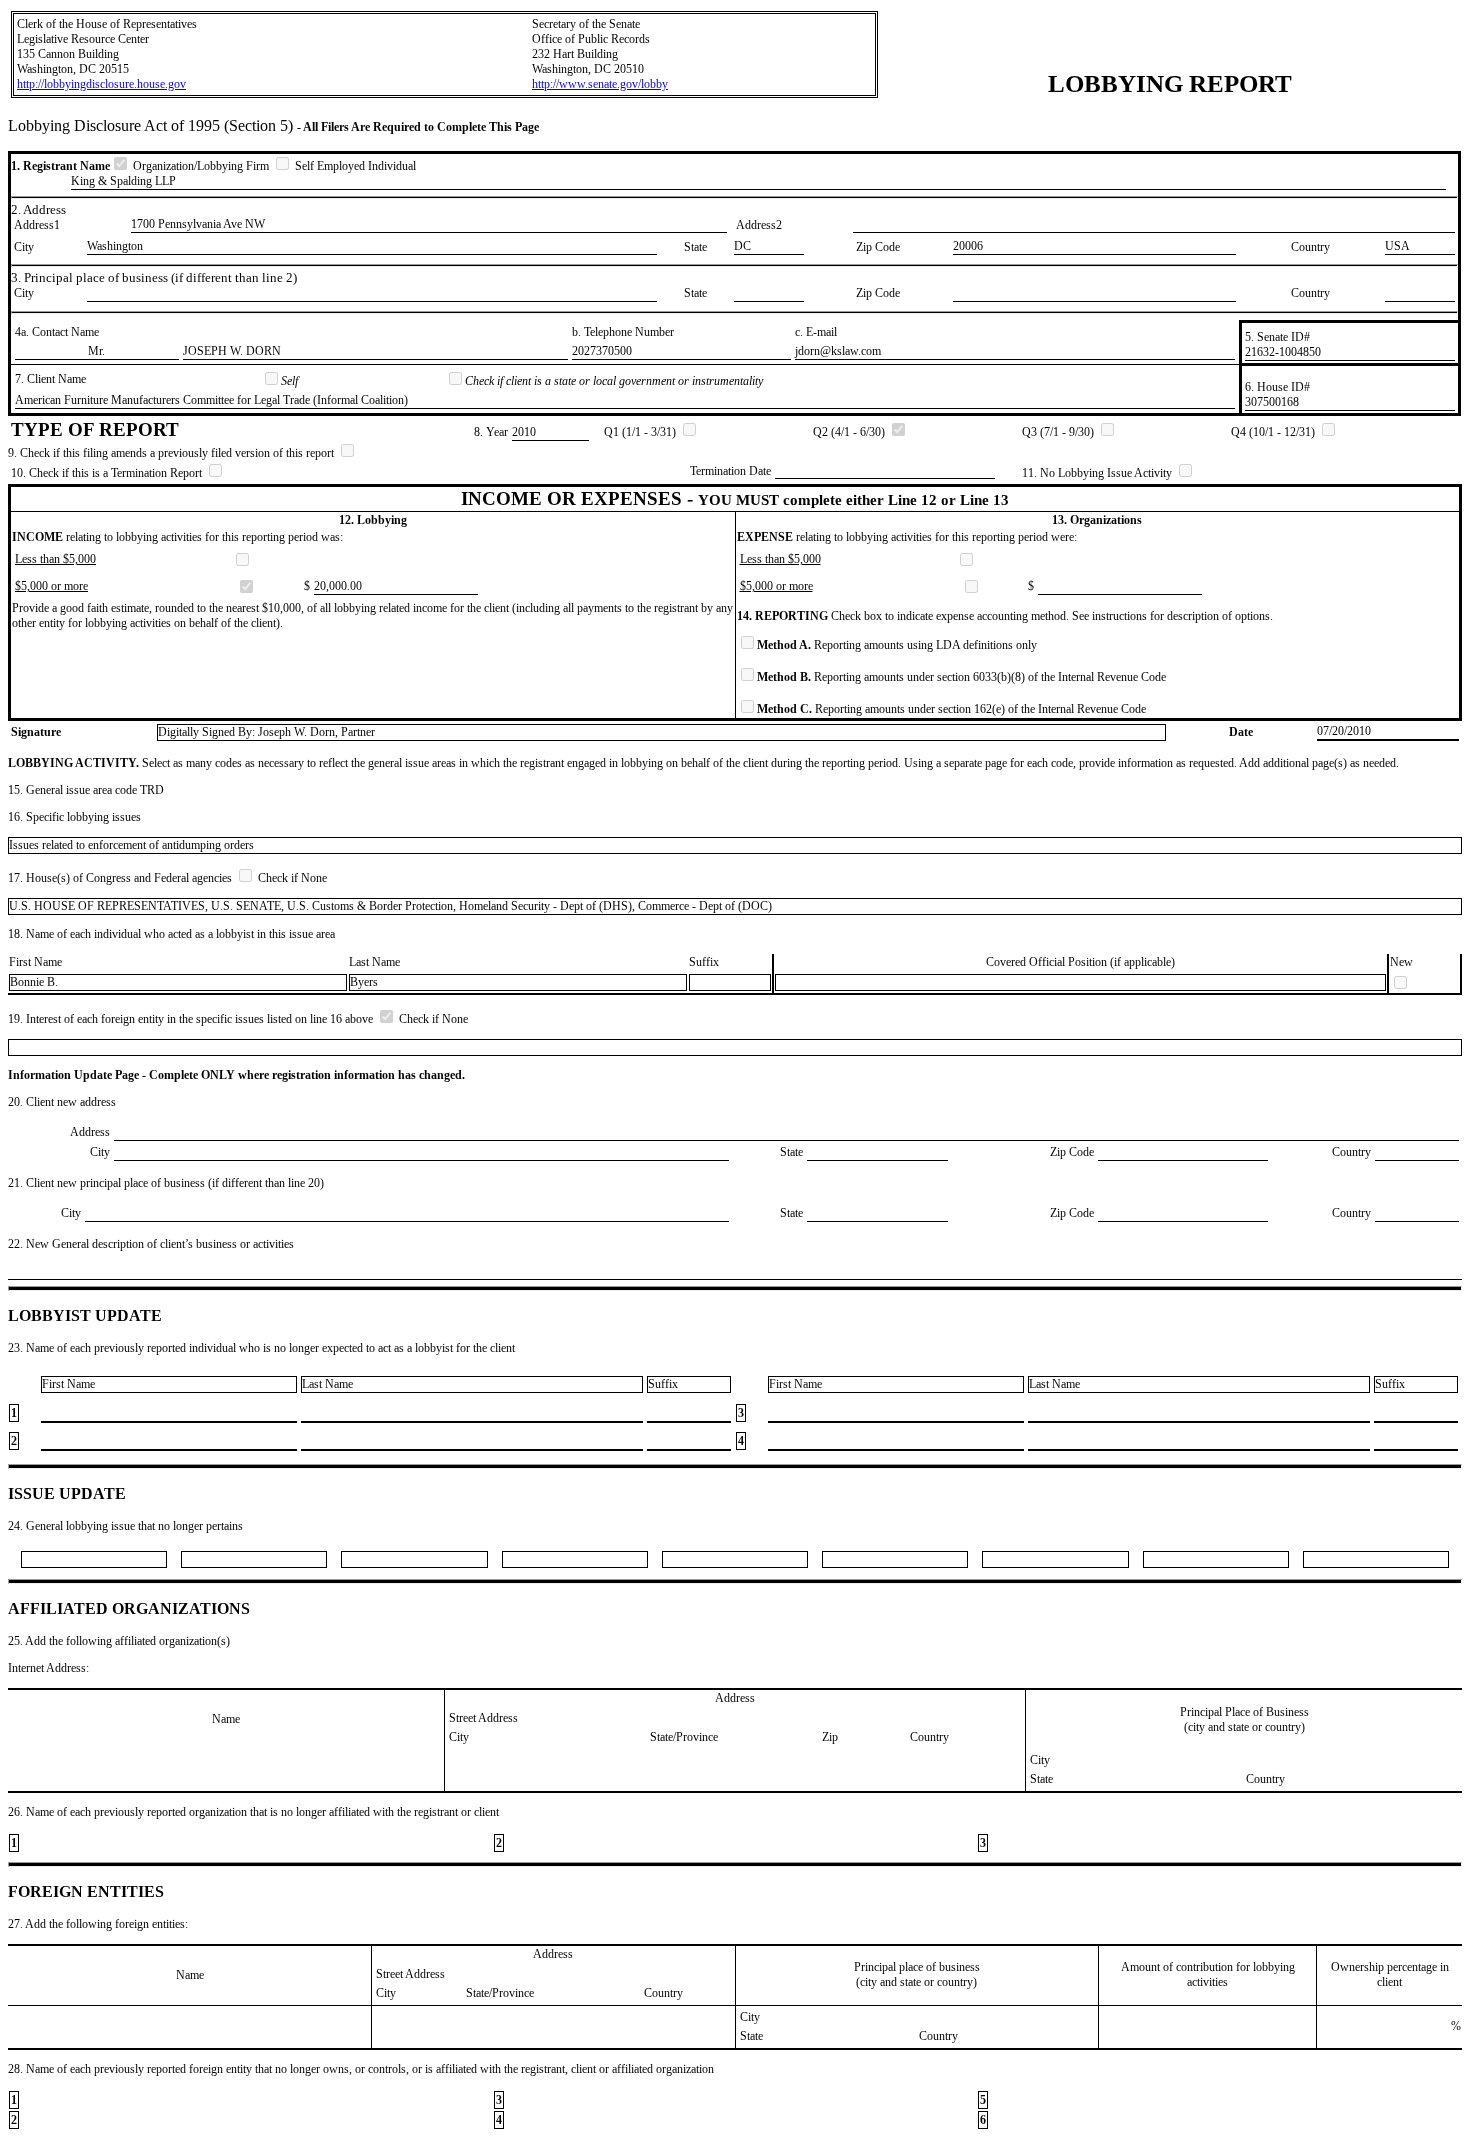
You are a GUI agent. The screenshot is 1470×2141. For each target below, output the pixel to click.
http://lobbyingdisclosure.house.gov (101, 84)
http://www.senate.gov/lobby (600, 84)
